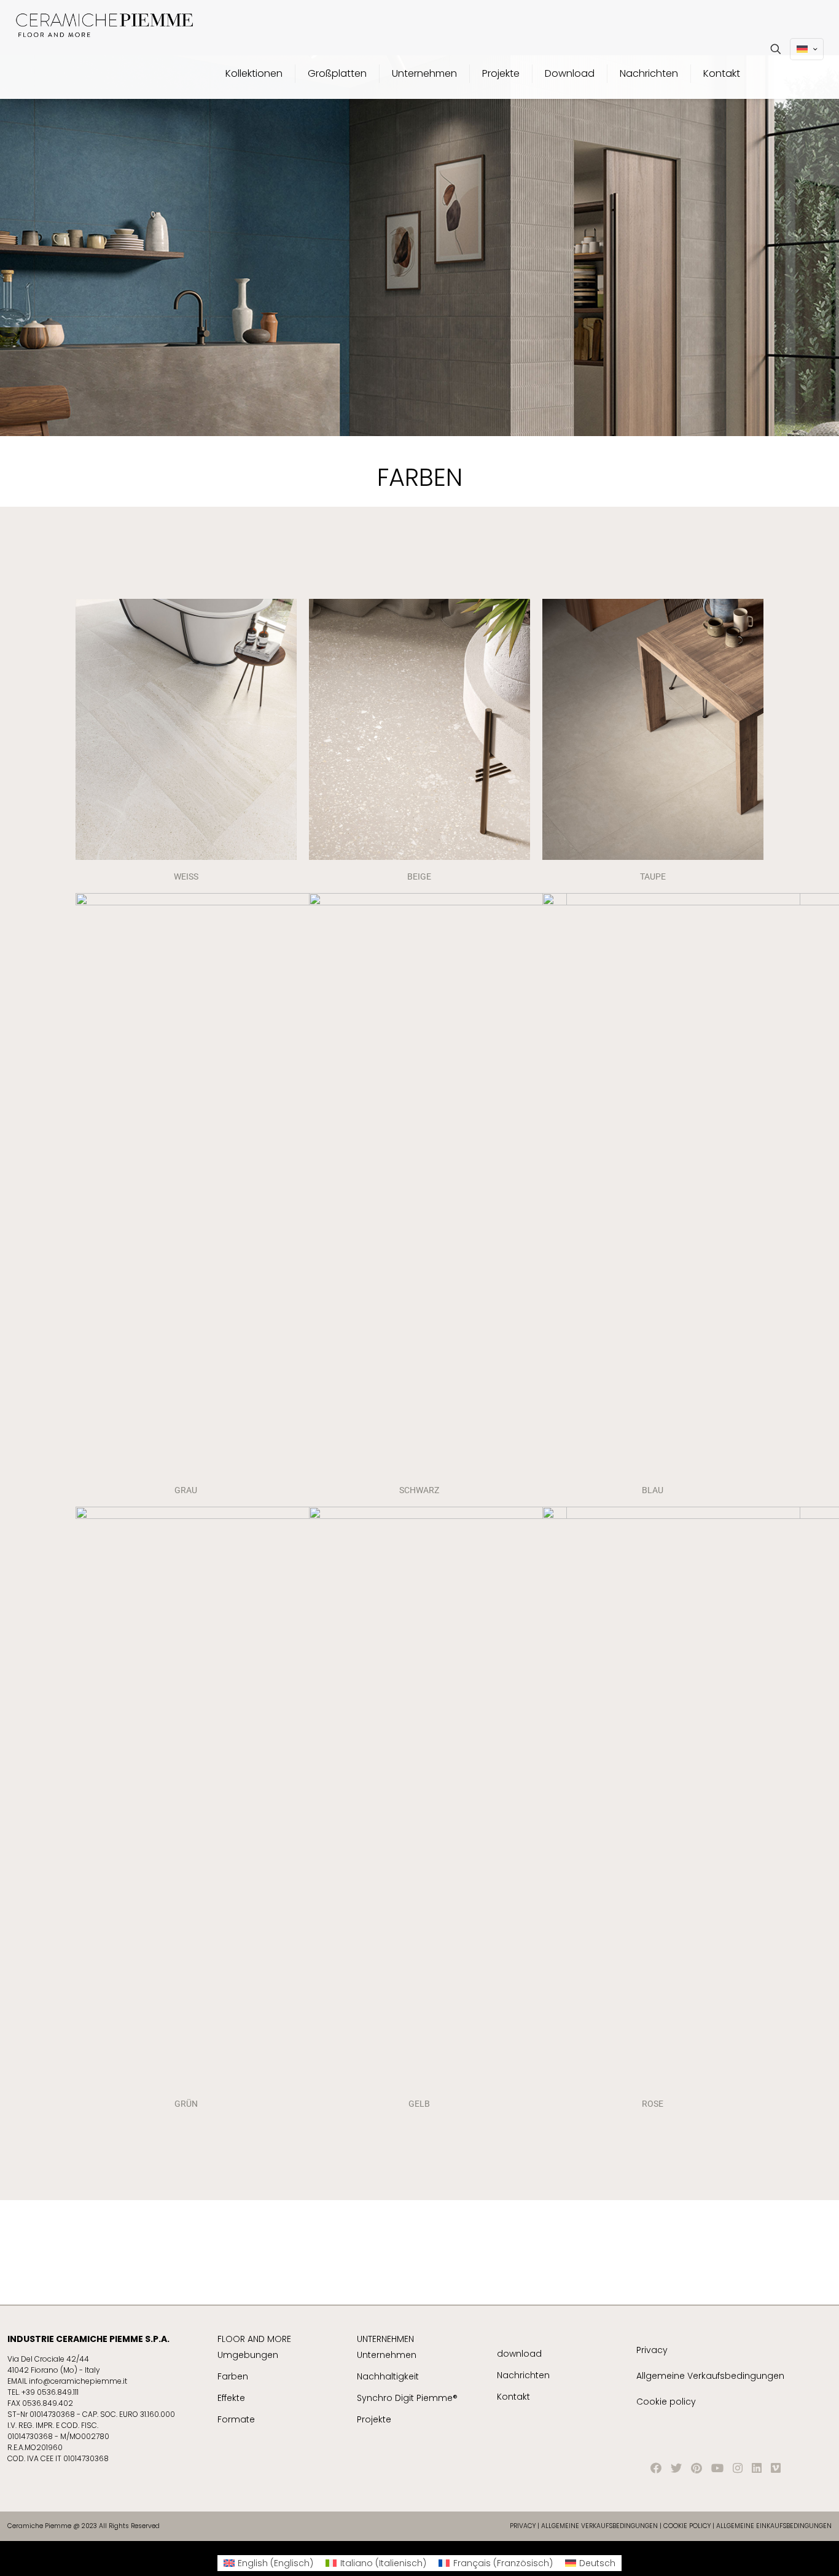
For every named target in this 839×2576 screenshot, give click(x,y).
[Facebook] (656, 2468)
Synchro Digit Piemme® (407, 2398)
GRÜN (186, 2104)
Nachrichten (523, 2375)
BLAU (653, 1490)
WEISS (186, 876)
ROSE (653, 2104)
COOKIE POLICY (687, 2526)
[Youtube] (717, 2468)
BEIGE (419, 876)
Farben (233, 2376)
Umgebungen (248, 2355)
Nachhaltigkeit (388, 2376)
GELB (419, 2104)
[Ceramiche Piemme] (104, 25)
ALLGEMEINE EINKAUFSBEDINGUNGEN (774, 2526)
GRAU (186, 1490)
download (519, 2354)
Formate (236, 2419)
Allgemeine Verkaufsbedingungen (710, 2376)
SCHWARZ (419, 1490)
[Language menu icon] (807, 49)
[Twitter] (676, 2468)
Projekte (374, 2419)
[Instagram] (738, 2468)
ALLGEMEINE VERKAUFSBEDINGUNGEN (600, 2526)
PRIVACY (523, 2526)
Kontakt (513, 2397)
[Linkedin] (757, 2468)
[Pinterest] (697, 2468)
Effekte (231, 2398)
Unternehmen (387, 2355)
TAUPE (653, 876)
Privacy (652, 2350)
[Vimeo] (776, 2468)
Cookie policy (666, 2402)
